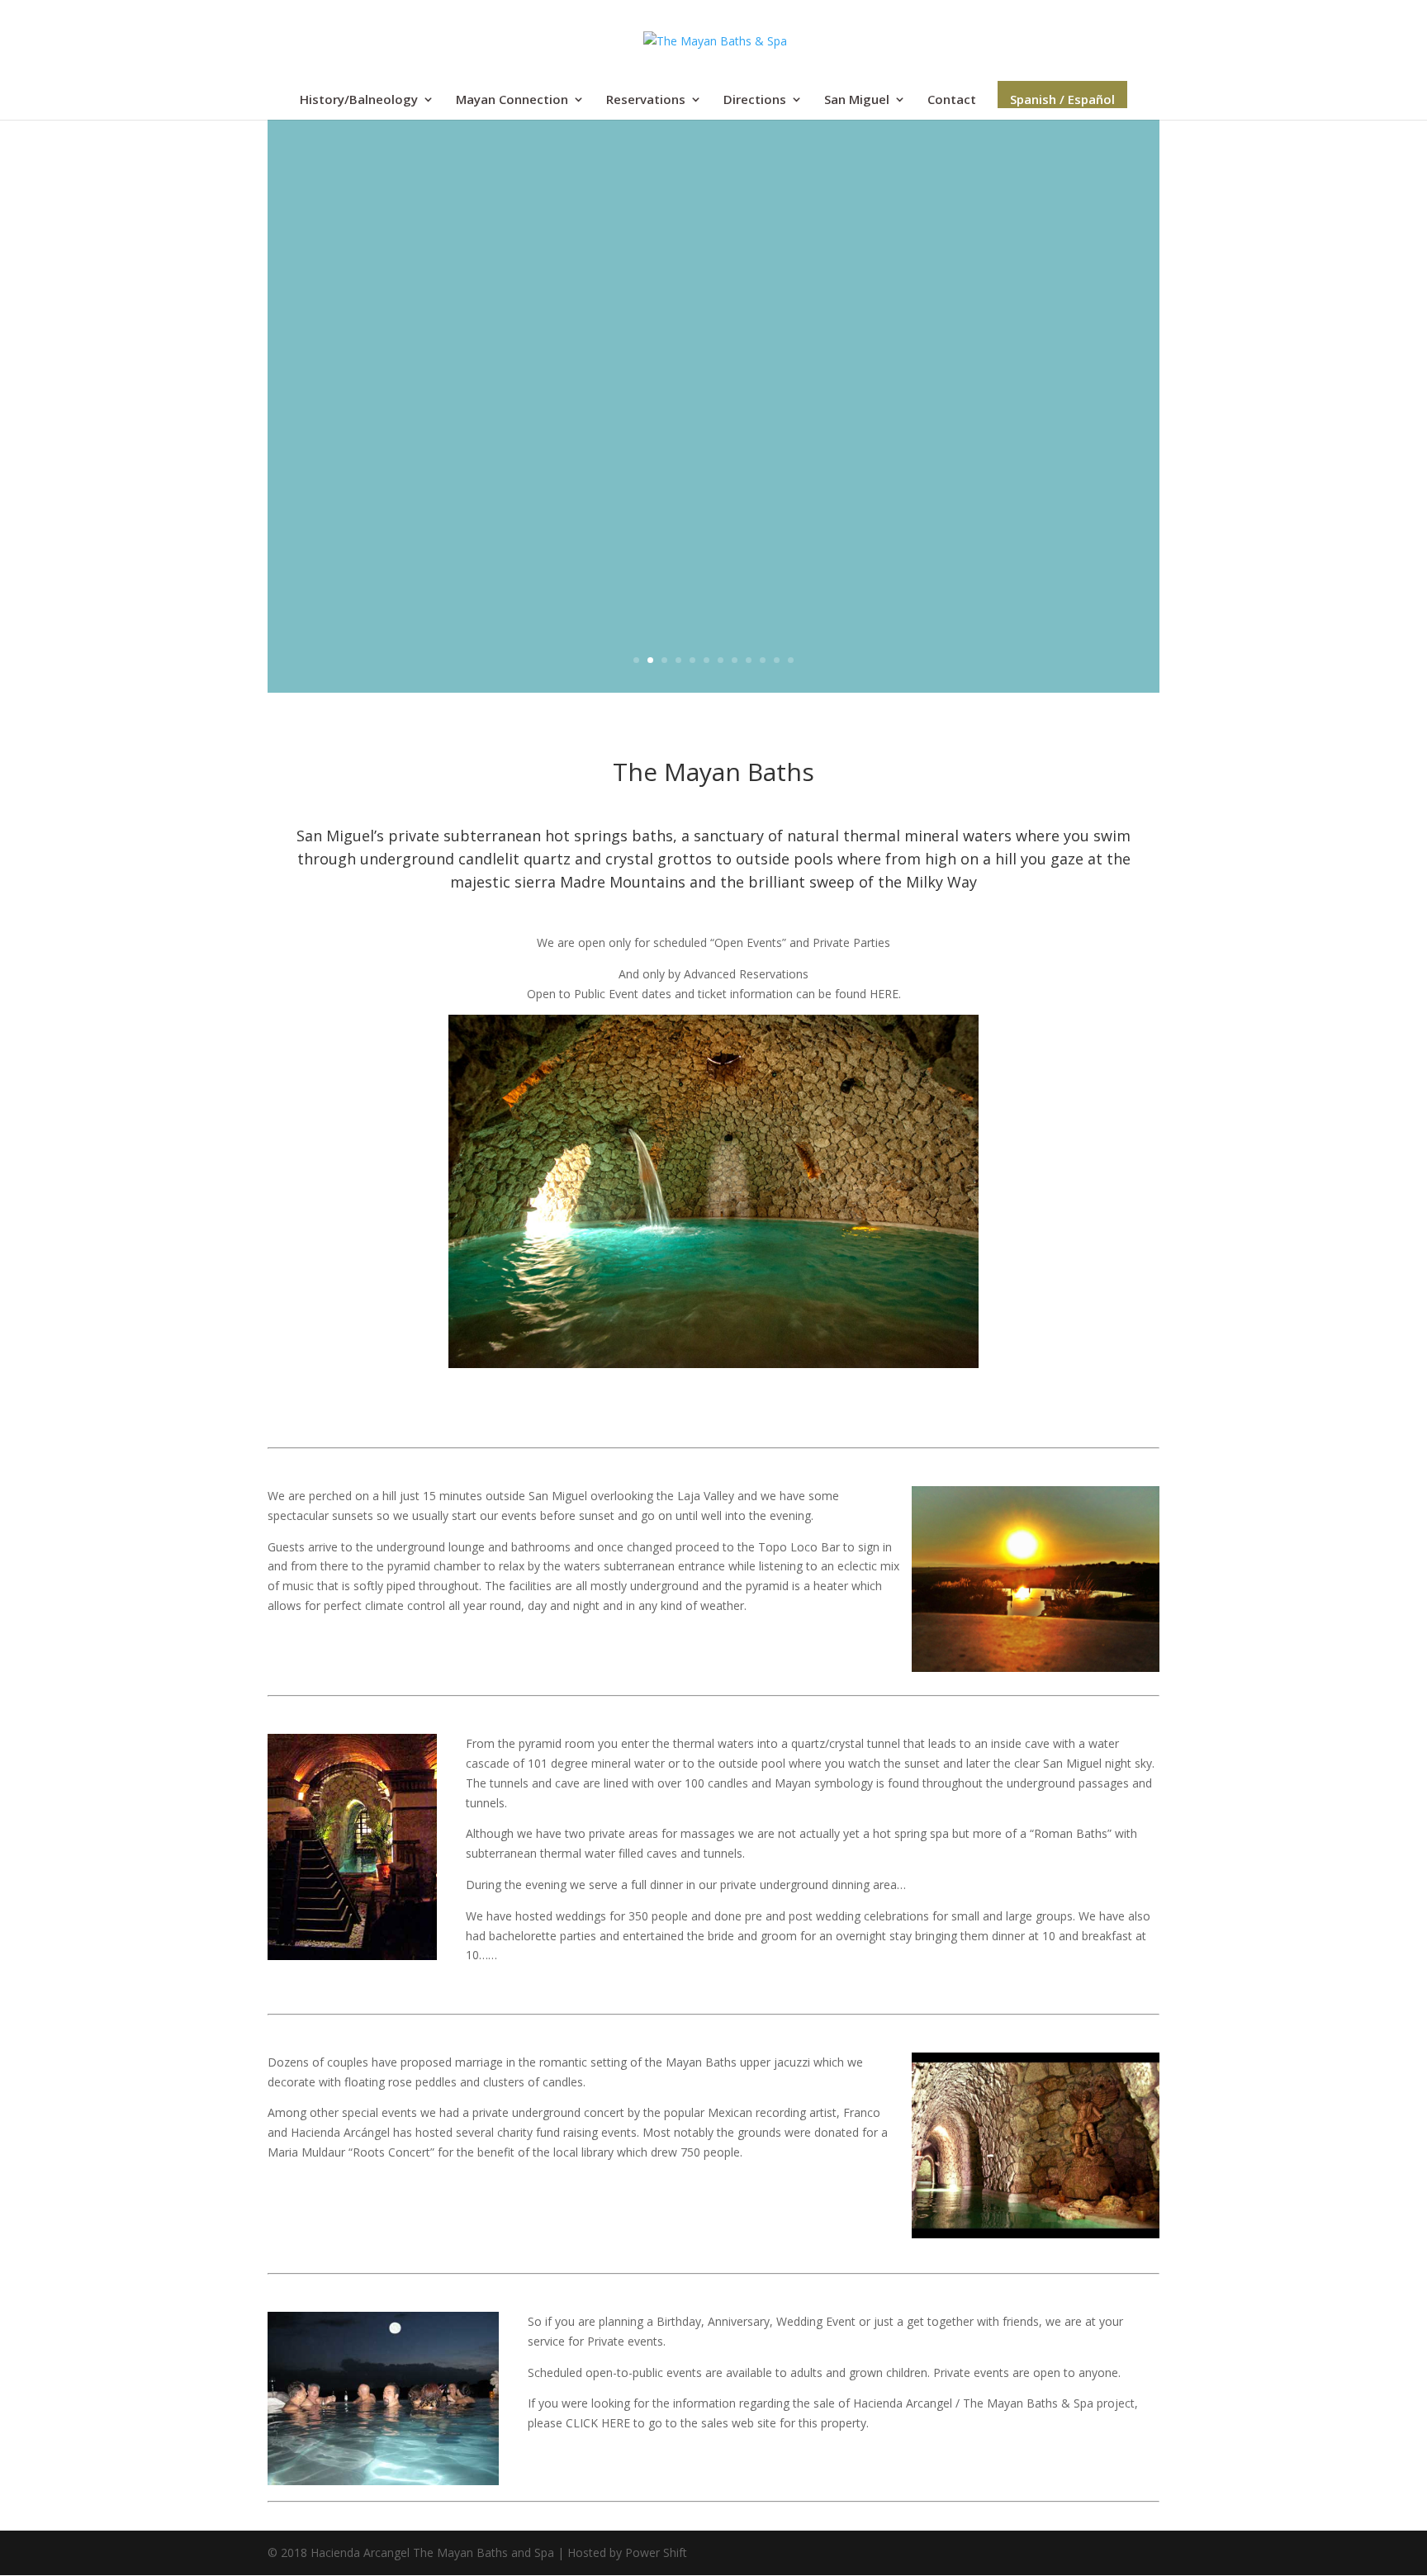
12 (791, 660)
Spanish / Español (1062, 99)
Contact (952, 100)
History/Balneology (359, 100)
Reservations (646, 100)
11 (777, 660)
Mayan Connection (512, 100)
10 (763, 660)
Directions (755, 100)
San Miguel (857, 100)
